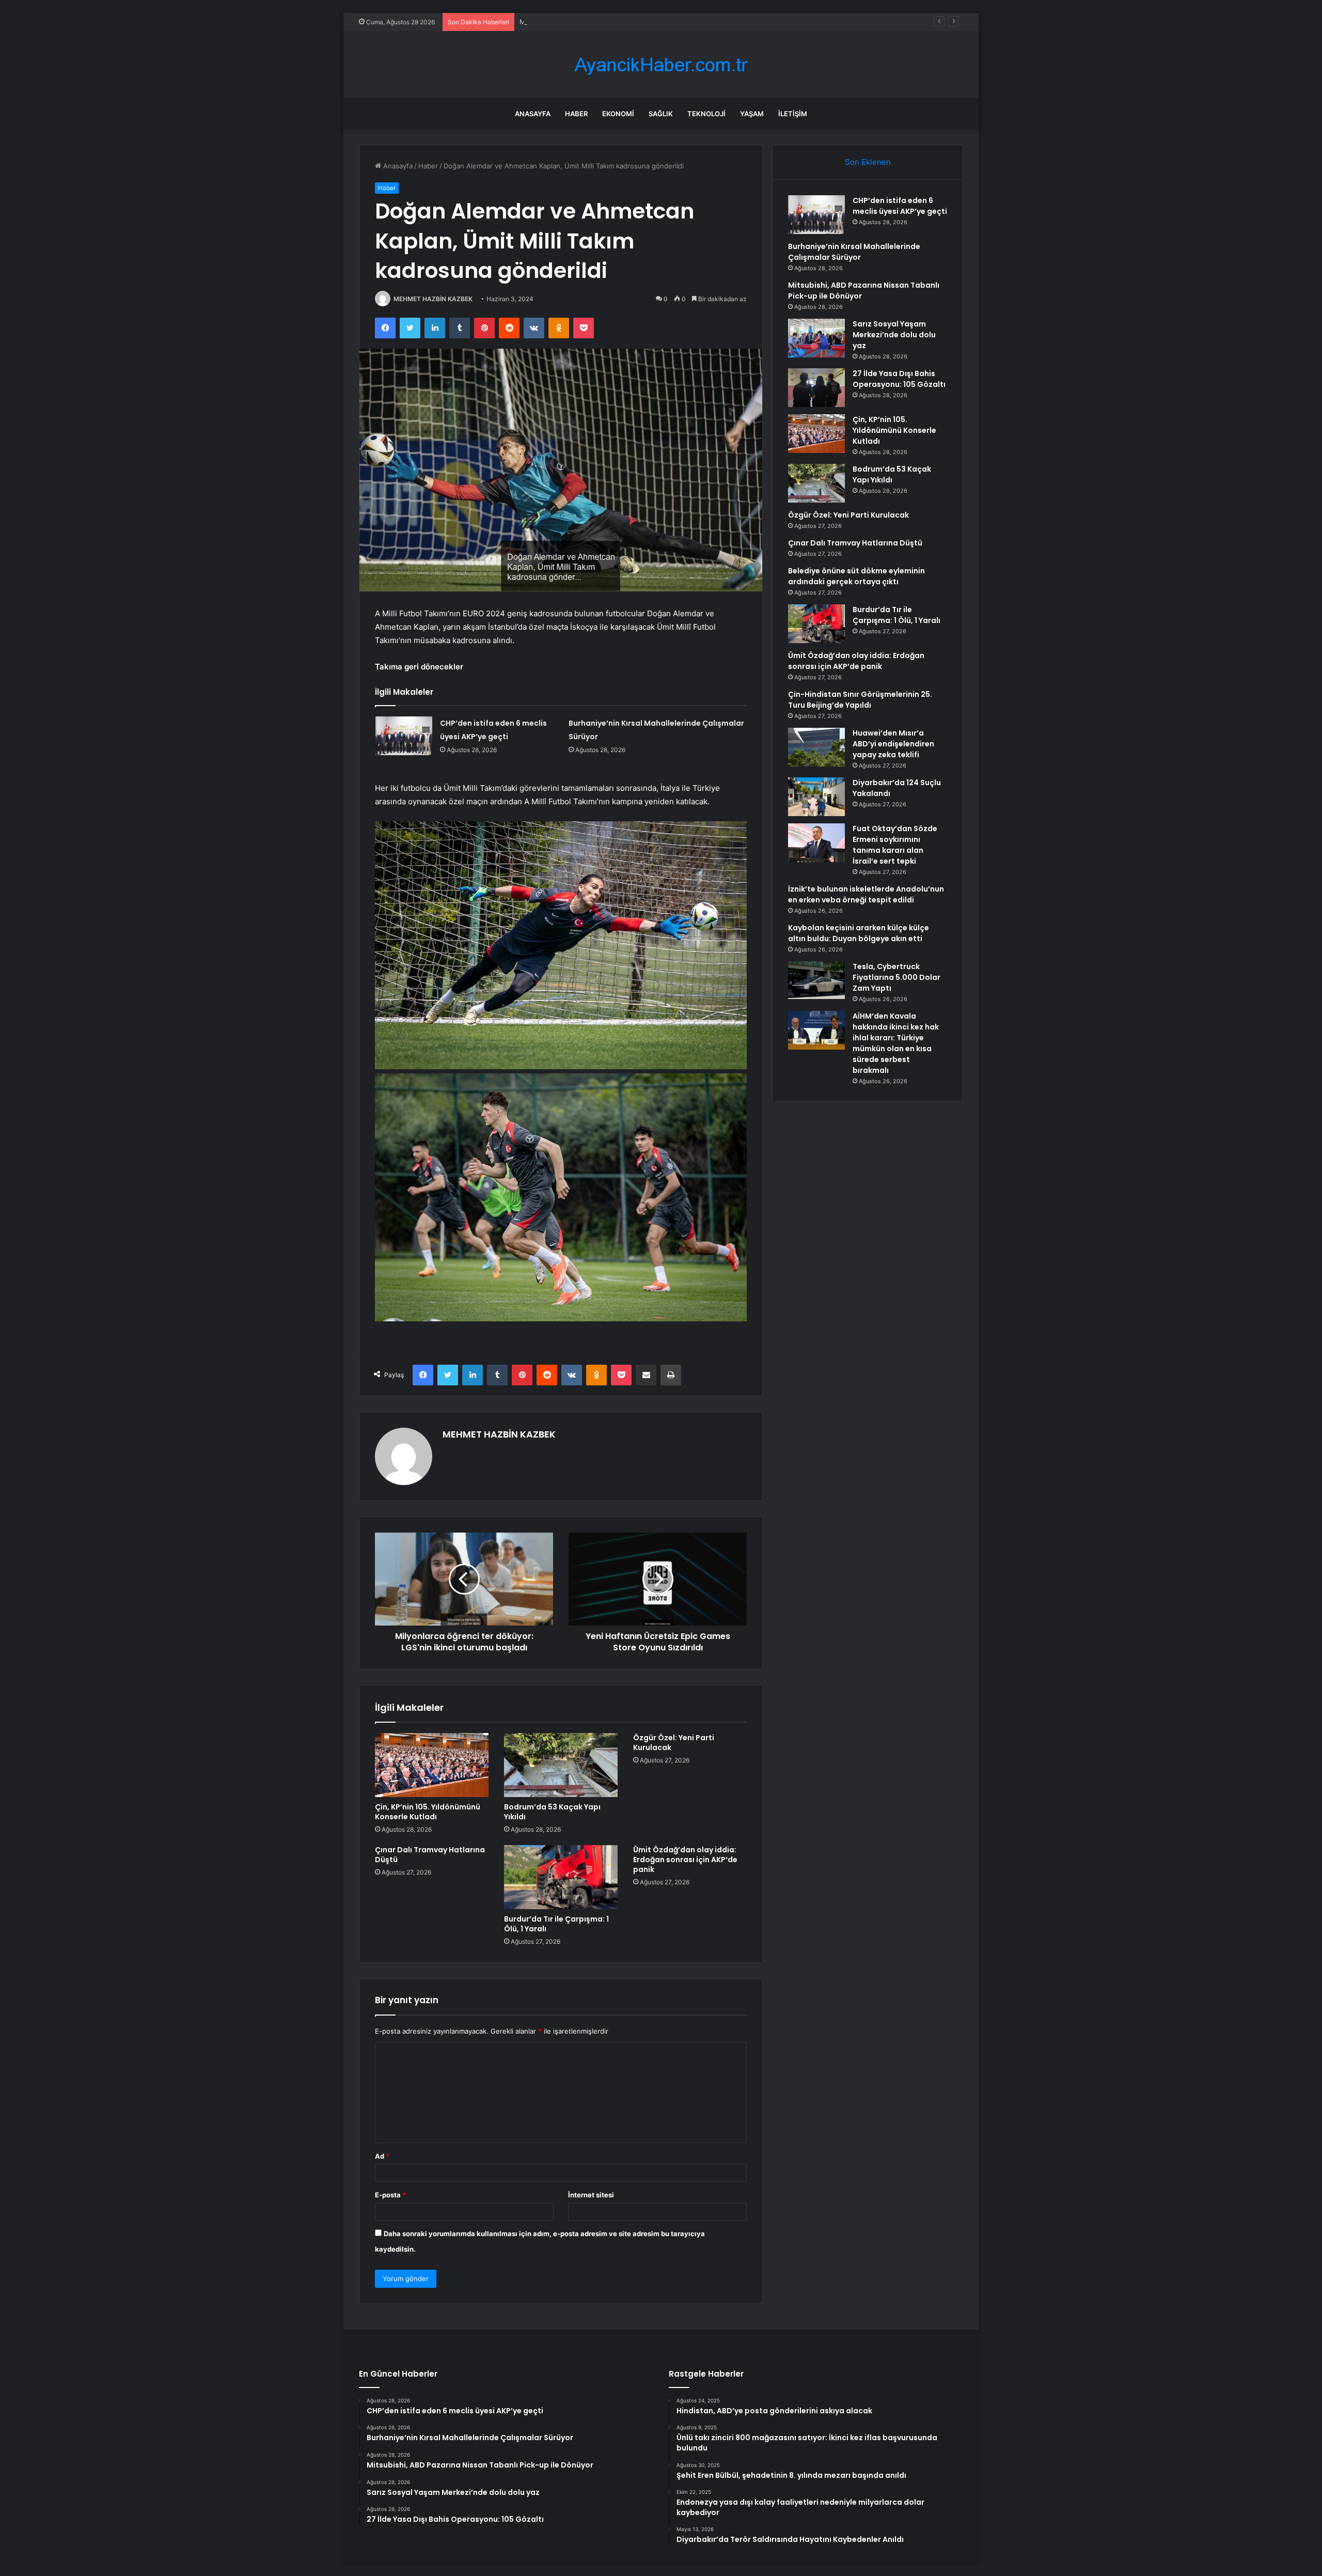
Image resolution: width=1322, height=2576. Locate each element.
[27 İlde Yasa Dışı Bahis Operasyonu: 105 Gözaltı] (816, 388)
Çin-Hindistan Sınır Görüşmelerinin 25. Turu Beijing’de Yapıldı (860, 700)
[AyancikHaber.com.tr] (661, 65)
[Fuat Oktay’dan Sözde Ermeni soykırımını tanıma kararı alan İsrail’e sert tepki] (816, 843)
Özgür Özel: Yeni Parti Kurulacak (674, 1743)
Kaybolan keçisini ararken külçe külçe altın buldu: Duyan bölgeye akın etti (859, 933)
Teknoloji (706, 114)
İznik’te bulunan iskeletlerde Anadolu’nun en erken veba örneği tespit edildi (866, 894)
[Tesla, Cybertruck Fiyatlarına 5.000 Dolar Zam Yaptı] (816, 980)
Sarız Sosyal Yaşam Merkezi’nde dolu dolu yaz (894, 335)
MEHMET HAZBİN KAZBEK (433, 299)
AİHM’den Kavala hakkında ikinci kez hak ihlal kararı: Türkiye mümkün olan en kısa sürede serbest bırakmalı (896, 1043)
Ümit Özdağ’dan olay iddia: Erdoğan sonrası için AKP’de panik (685, 1860)
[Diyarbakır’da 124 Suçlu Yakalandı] (816, 797)
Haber (576, 114)
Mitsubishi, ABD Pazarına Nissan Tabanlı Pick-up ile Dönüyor (616, 22)
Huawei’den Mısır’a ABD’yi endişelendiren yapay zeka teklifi (893, 744)
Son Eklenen (868, 162)
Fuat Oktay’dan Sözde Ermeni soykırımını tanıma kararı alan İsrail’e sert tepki (895, 845)
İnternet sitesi (591, 2195)
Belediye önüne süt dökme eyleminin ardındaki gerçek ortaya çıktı (856, 576)
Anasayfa (533, 114)
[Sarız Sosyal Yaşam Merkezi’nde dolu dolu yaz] (816, 338)
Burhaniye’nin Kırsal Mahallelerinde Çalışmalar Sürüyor (854, 252)
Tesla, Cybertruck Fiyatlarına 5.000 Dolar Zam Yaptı (896, 977)
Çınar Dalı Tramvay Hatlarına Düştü (430, 1855)
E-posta (390, 2195)
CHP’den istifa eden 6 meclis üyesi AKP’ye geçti (900, 206)
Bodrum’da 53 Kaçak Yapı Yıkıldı (552, 1812)
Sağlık (661, 114)
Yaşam (752, 114)
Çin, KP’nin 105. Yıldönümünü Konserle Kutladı (428, 1812)
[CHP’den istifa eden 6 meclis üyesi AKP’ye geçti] (404, 736)
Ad (382, 2156)
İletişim (793, 114)
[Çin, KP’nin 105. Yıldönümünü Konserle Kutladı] (432, 1765)
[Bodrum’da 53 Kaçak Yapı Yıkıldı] (561, 1765)
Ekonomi (618, 114)
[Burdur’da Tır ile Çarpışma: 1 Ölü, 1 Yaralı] (561, 1877)
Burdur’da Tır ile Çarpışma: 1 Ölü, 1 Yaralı (556, 1924)
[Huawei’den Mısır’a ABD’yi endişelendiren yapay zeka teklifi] (816, 747)
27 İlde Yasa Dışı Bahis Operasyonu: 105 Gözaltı (899, 379)
